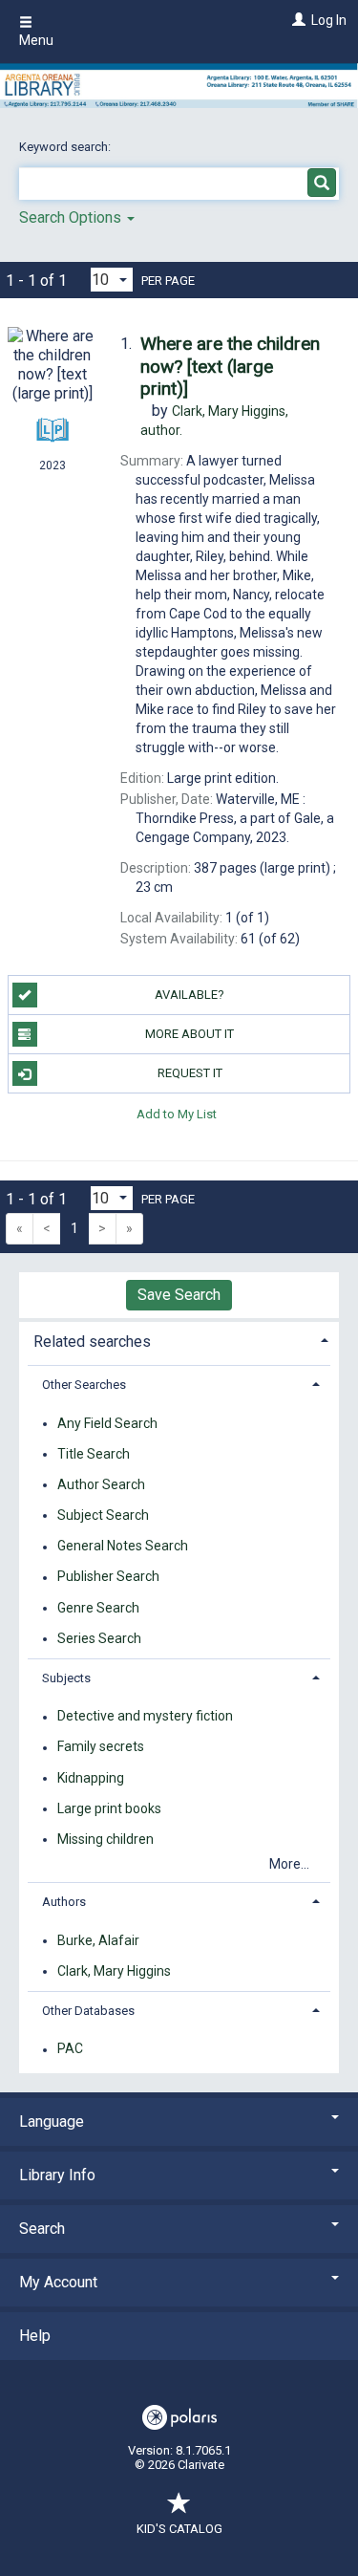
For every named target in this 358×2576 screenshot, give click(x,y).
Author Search (101, 1484)
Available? (190, 995)
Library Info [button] (57, 2175)
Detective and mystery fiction (145, 1717)
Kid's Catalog (179, 2529)
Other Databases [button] (88, 2011)
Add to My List (177, 1113)
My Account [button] (58, 2282)
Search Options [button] (72, 217)
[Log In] (296, 20)
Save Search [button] (179, 1295)
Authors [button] (64, 1902)
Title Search (94, 1454)
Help (35, 2336)
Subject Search (103, 1515)
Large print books (109, 1808)
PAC (70, 2049)
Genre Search (98, 1608)
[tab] (179, 1340)
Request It (190, 1073)
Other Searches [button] (84, 1385)
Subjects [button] (66, 1678)
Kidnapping (91, 1778)
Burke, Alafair (98, 1940)
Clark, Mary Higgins (114, 1971)
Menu (36, 40)
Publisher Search (108, 1577)
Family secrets (101, 1747)
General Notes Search (123, 1547)
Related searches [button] (92, 1342)
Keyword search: (66, 147)
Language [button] (52, 2121)
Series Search (99, 1638)
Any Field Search (107, 1423)
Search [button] (42, 2229)
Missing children (105, 1839)
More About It (190, 1034)
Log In (329, 20)
